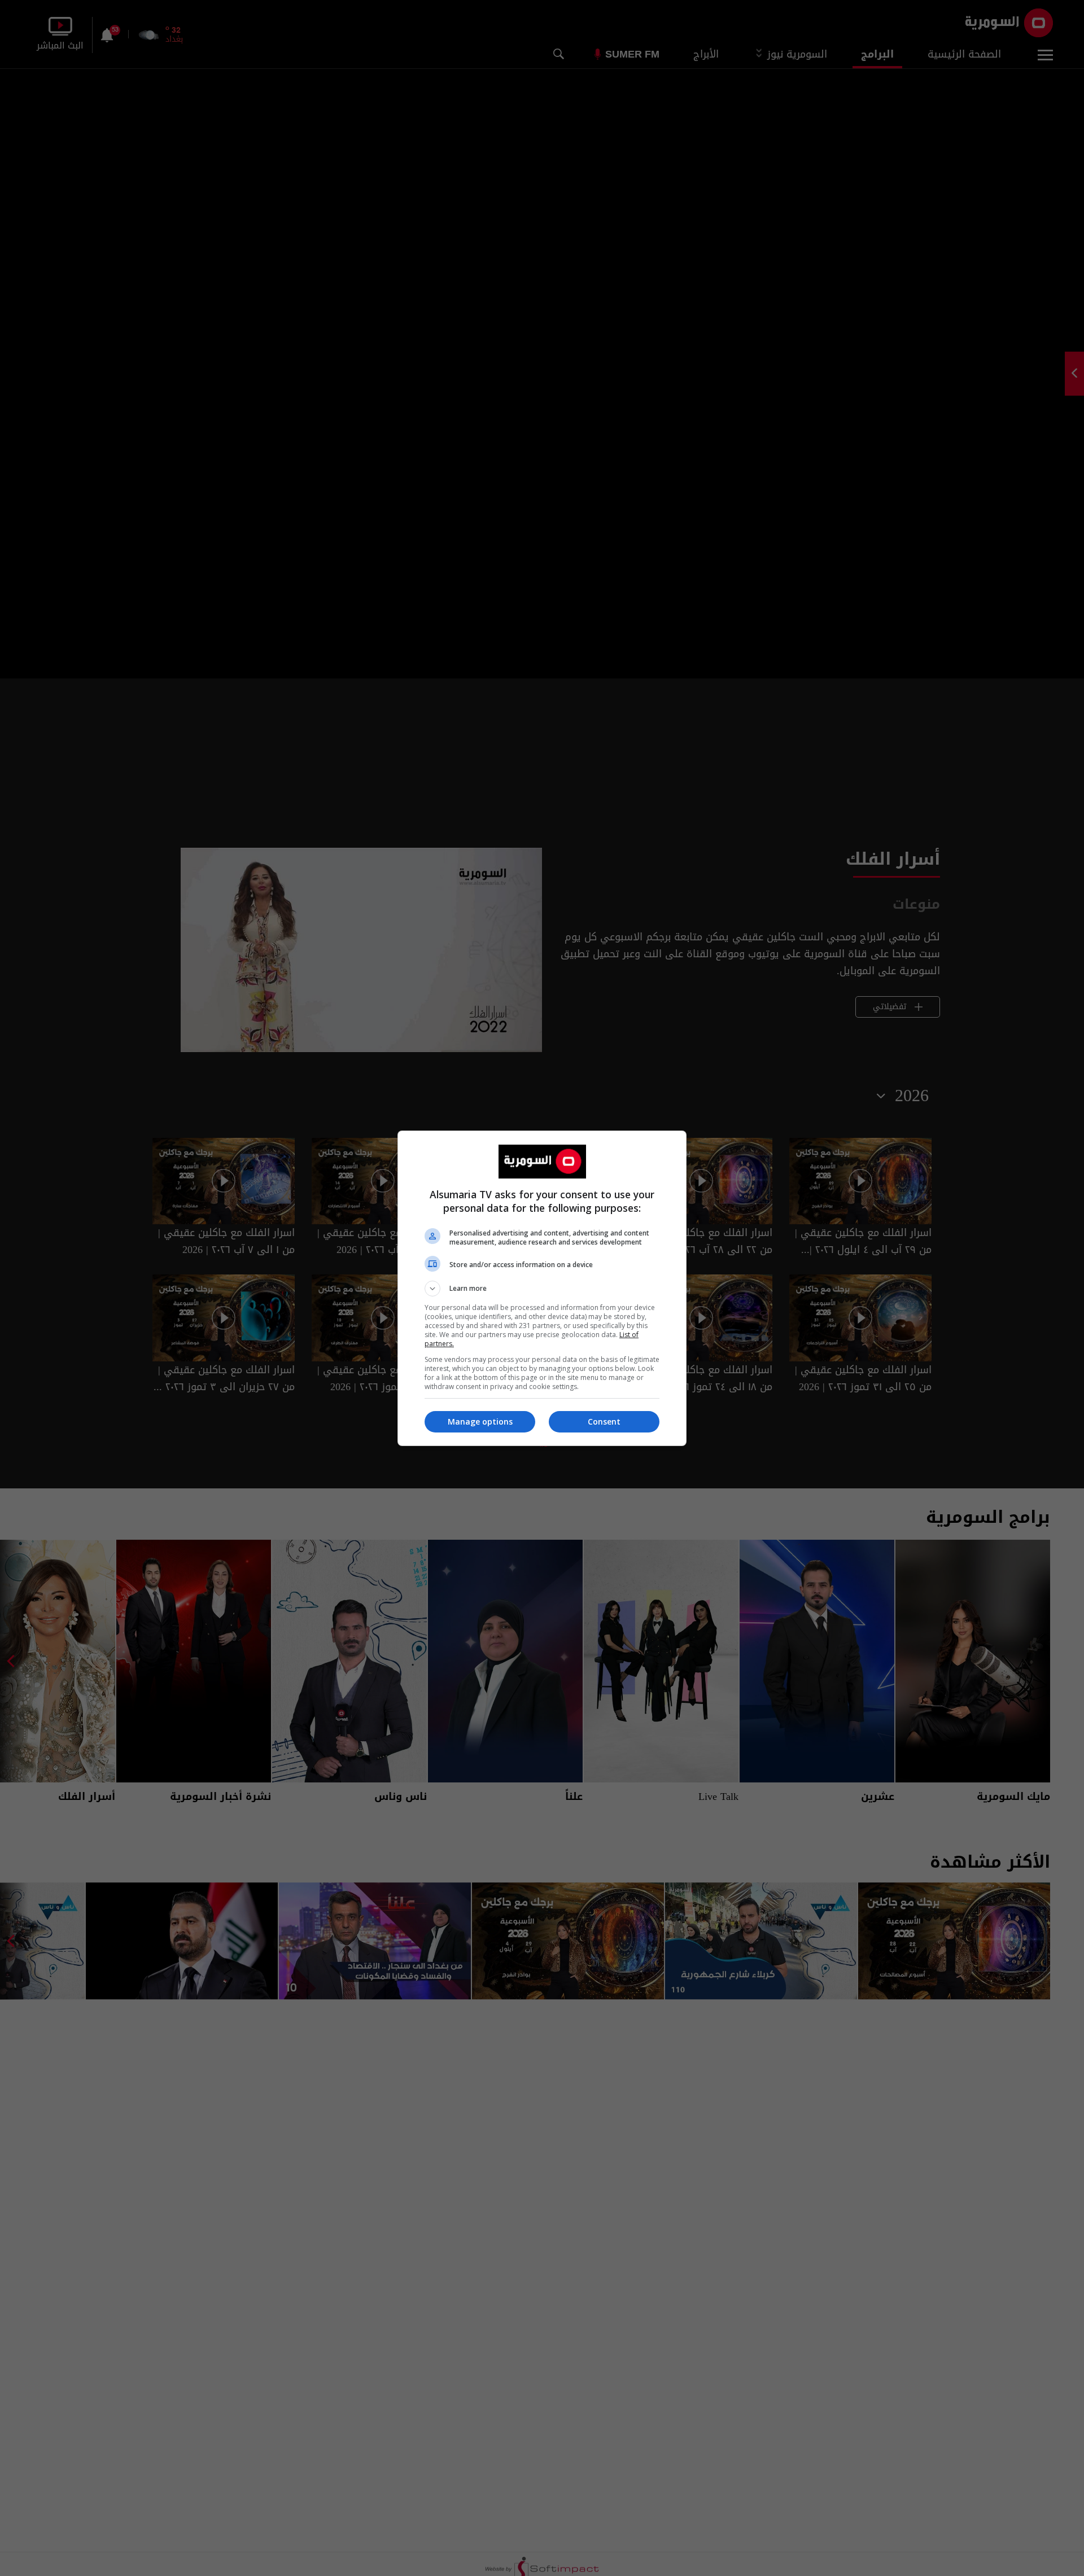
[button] (542, 1289)
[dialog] (542, 1288)
